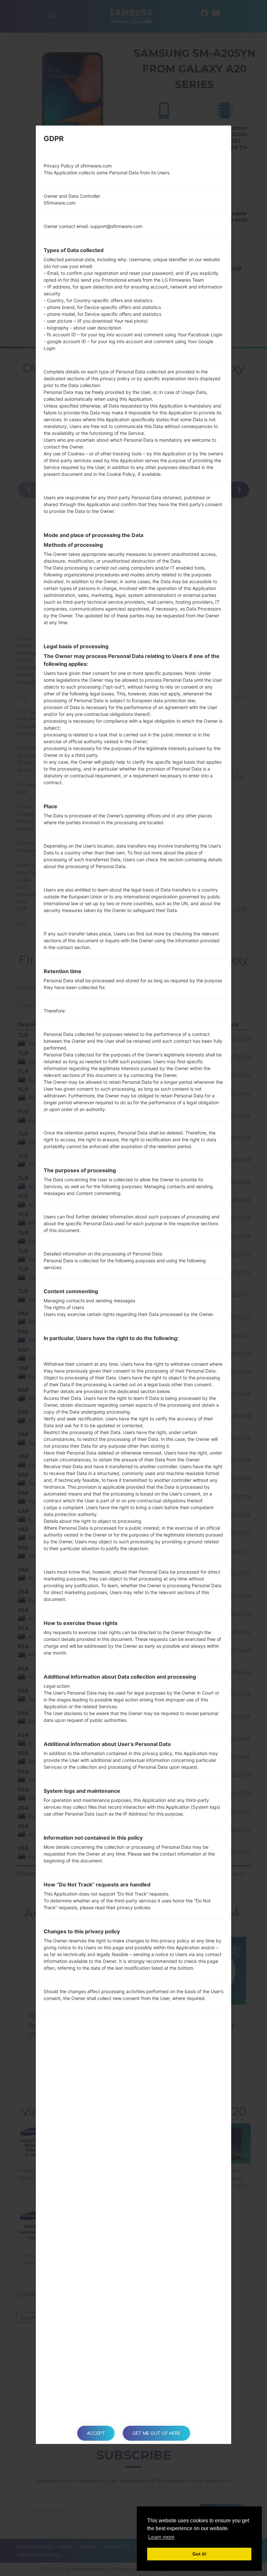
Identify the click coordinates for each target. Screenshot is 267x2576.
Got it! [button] (199, 2554)
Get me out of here (156, 2433)
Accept (96, 2433)
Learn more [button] (161, 2537)
